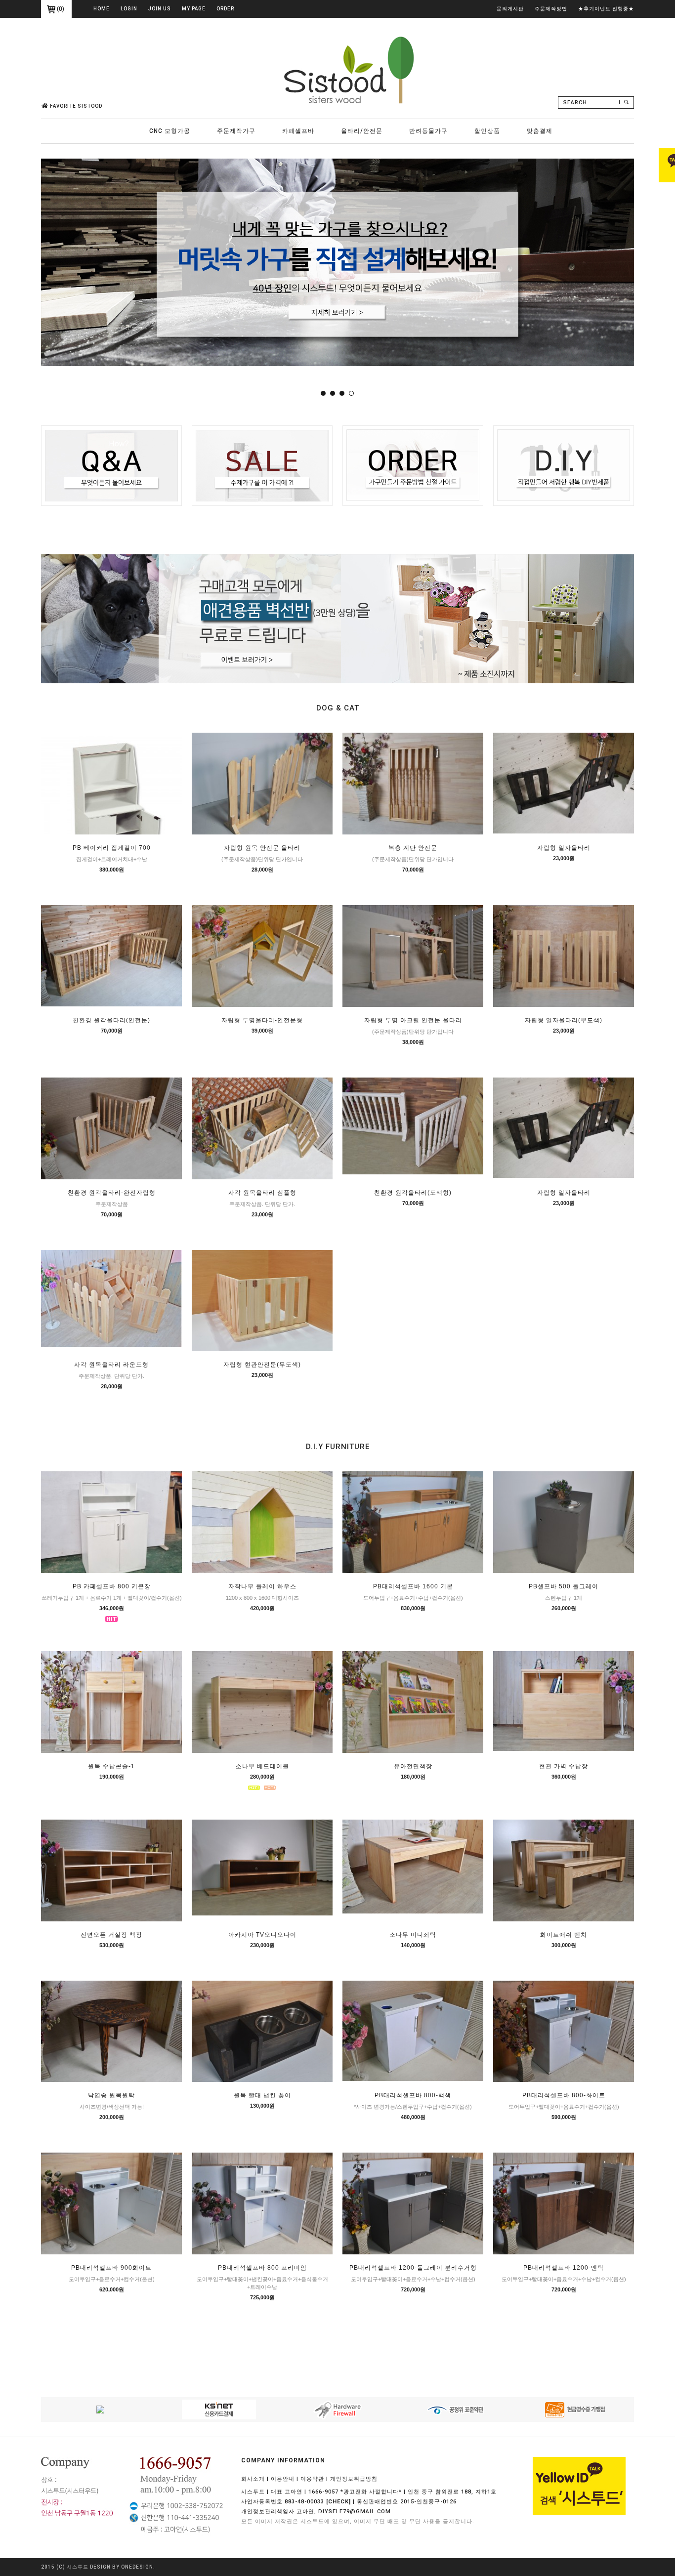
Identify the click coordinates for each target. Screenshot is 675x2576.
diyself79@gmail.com (355, 2512)
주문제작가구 (236, 131)
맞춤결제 (540, 131)
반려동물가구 (428, 131)
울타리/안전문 (362, 131)
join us (160, 9)
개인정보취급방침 (354, 2479)
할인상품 (487, 131)
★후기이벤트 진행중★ (606, 9)
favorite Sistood (76, 106)
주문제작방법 (551, 9)
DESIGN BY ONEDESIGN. (123, 2567)
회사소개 (253, 2479)
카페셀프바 (298, 131)
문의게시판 (510, 9)
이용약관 (312, 2479)
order (225, 9)
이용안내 (283, 2479)
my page (194, 9)
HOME (102, 9)
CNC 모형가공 (170, 131)
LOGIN (129, 9)
